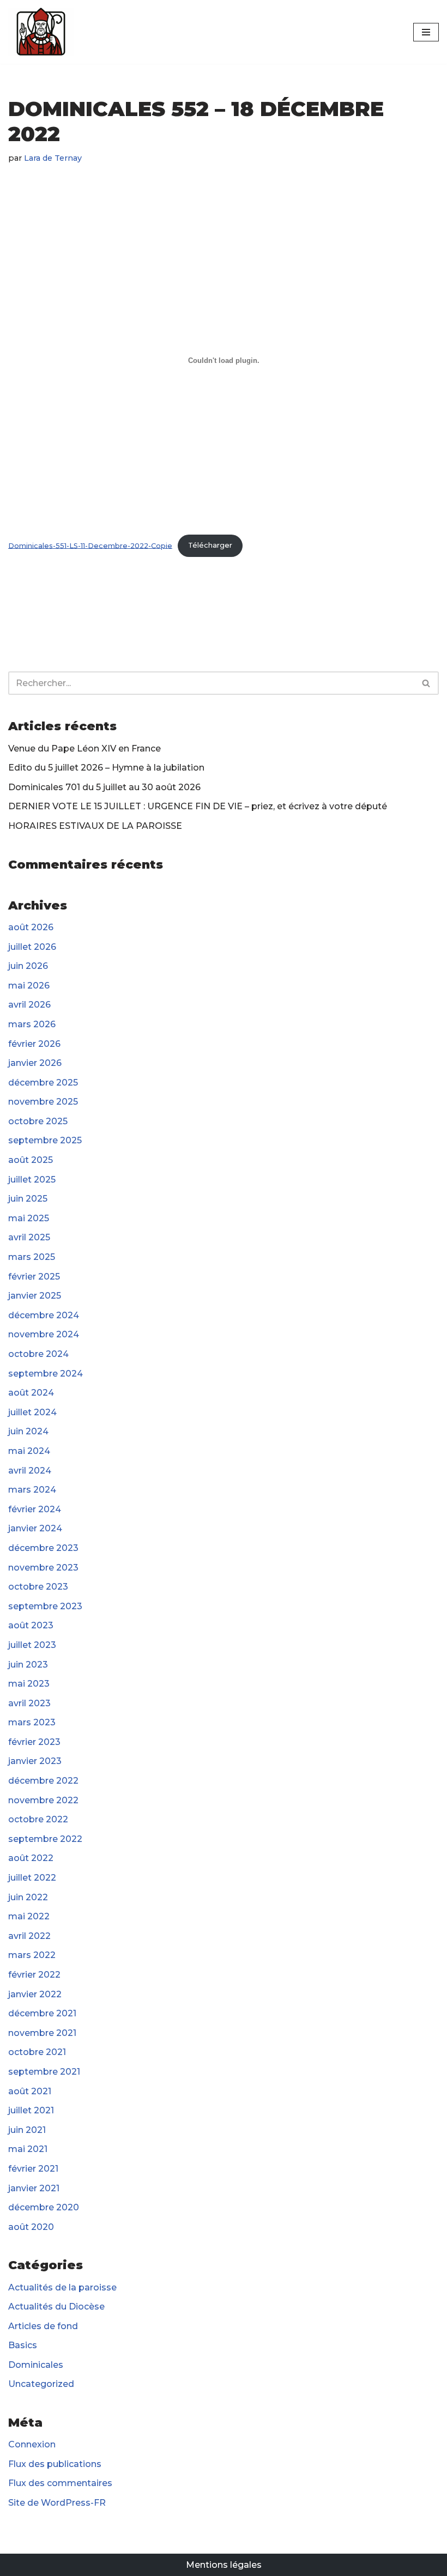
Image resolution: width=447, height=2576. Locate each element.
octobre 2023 (38, 1587)
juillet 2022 (32, 1878)
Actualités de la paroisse (62, 2287)
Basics (23, 2345)
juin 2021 (27, 2130)
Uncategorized (41, 2384)
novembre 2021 (42, 2033)
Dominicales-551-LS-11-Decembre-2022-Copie (90, 545)
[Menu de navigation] (426, 32)
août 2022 (31, 1858)
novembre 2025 (43, 1102)
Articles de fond (43, 2326)
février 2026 (34, 1044)
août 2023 (31, 1625)
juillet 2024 (32, 1412)
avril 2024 (30, 1471)
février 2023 (34, 1742)
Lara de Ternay (53, 158)
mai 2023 (29, 1684)
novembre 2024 (44, 1334)
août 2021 (30, 2091)
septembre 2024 (46, 1374)
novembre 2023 (43, 1568)
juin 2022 (28, 1897)
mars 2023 (32, 1722)
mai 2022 (29, 1916)
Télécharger (210, 545)
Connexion (32, 2444)
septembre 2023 (45, 1606)
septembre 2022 (45, 1839)
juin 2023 (28, 1665)
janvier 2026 (35, 1063)
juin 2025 (28, 1199)
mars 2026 (32, 1024)
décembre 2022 (43, 1781)
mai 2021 (28, 2149)
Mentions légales (224, 2565)
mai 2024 (29, 1451)
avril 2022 (29, 1936)
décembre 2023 (43, 1548)
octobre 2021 (37, 2052)
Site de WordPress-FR (57, 2503)
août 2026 (31, 927)
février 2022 (34, 1975)
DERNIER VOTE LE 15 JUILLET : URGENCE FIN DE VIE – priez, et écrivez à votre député (198, 806)
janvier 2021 (34, 2188)
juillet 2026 (32, 947)
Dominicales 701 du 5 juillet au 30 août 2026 (104, 787)
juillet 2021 (31, 2110)
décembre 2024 (44, 1315)
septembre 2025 (45, 1140)
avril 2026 (29, 1005)
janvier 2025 (35, 1296)
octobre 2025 (38, 1121)
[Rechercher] (427, 683)
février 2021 (33, 2169)
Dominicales (36, 2365)
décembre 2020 (44, 2207)
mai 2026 (29, 986)
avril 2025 (29, 1237)
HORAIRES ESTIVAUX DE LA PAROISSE (95, 826)
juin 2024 (28, 1431)
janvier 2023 (35, 1761)
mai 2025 (29, 1218)
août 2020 (31, 2227)
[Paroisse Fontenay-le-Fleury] (41, 32)
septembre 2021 (44, 2072)
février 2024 (35, 1509)
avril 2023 (29, 1703)
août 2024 (31, 1393)
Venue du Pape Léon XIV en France (84, 748)
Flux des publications (55, 2464)
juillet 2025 (32, 1180)
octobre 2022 (38, 1819)
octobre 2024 (38, 1354)
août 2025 (31, 1160)
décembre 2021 (42, 2013)
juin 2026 (28, 966)
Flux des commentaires (60, 2483)
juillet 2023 (32, 1645)
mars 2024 (32, 1490)
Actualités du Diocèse (56, 2307)
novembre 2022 (43, 1800)
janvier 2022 (35, 1994)
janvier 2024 (35, 1528)
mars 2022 (32, 1955)
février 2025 (34, 1277)
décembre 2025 (43, 1083)
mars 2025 (32, 1257)
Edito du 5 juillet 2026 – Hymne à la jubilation (106, 768)
